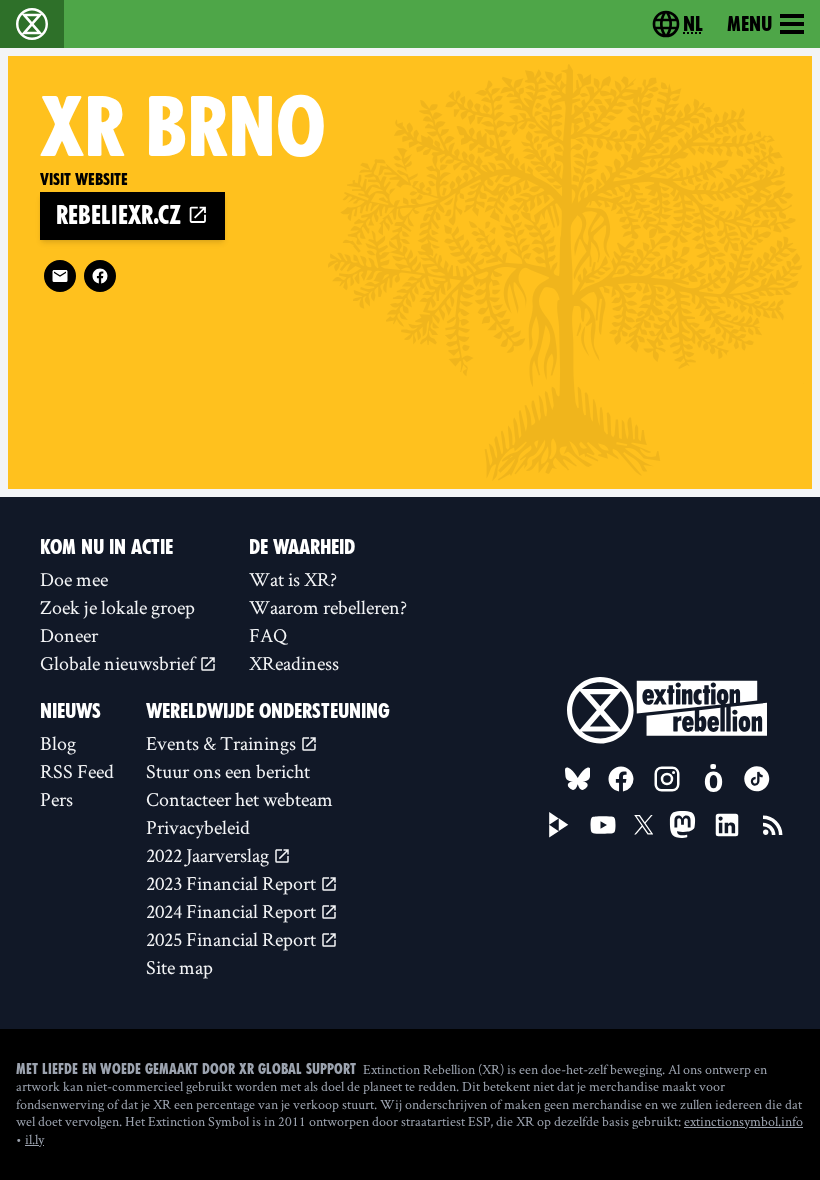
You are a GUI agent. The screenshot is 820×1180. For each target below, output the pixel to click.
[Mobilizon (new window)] (713, 779)
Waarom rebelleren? (328, 607)
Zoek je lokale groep (117, 607)
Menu (749, 24)
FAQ (268, 635)
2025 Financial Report (233, 939)
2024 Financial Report (233, 911)
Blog (58, 743)
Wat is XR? (293, 579)
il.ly (34, 1139)
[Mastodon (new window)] (682, 824)
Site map (179, 967)
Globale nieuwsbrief (119, 663)
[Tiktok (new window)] (757, 779)
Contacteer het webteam (239, 799)
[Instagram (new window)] (667, 779)
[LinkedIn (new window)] (727, 825)
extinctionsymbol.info (743, 1121)
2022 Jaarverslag (209, 855)
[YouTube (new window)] (603, 825)
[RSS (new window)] (773, 825)
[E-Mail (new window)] (60, 276)
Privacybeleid (198, 827)
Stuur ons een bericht (228, 771)
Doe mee (74, 579)
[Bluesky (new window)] (578, 779)
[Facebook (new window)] (100, 276)
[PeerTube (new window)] (559, 825)
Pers (56, 799)
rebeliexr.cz (121, 215)
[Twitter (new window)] (644, 825)
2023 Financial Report (233, 883)
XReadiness (294, 663)
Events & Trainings (223, 743)
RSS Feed (77, 771)
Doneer (69, 635)
